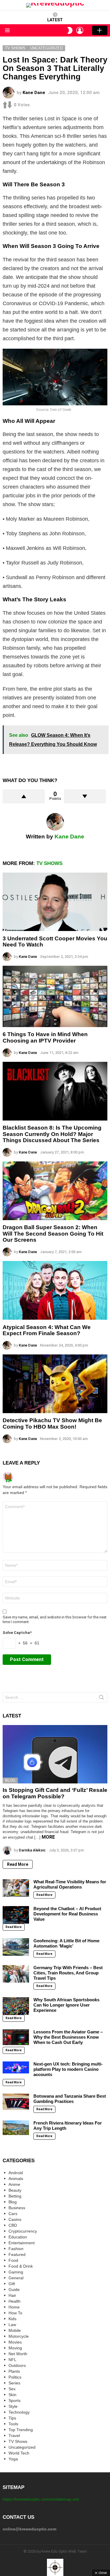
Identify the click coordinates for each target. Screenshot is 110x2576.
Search (101, 1698)
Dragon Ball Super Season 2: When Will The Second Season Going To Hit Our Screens (53, 1234)
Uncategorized (22, 2447)
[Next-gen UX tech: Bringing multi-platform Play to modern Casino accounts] (16, 2067)
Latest (55, 20)
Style (13, 2406)
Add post (100, 30)
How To (15, 2313)
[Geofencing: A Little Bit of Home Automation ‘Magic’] (16, 1947)
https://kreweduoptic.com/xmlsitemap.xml (41, 2499)
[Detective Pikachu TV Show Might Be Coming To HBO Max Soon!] (55, 1384)
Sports (15, 2400)
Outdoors (17, 2365)
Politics (15, 2377)
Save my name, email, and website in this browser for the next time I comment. (55, 1619)
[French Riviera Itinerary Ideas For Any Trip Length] (16, 2128)
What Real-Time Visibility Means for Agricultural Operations (70, 1884)
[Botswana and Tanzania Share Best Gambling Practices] (16, 2102)
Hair (12, 2295)
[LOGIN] (80, 30)
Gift (12, 2284)
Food (13, 2260)
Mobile (15, 2330)
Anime (14, 2184)
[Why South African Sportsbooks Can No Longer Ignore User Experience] (16, 2006)
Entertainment (22, 2243)
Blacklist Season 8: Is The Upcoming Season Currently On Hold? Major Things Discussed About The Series (52, 1134)
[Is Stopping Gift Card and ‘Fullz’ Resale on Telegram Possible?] (55, 1754)
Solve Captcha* (17, 1633)
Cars (13, 2214)
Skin (12, 2395)
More (48, 1837)
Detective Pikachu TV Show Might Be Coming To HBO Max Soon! (52, 1423)
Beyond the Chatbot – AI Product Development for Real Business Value (67, 1914)
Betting (15, 2196)
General (16, 2278)
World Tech (19, 2453)
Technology (19, 2412)
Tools (13, 2424)
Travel (14, 2436)
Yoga (13, 2459)
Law (12, 2325)
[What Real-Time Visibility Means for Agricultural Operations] (16, 1888)
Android (16, 2173)
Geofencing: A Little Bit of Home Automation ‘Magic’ (66, 1943)
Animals (16, 2179)
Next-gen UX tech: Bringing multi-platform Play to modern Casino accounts (68, 2069)
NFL (12, 2360)
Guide (14, 2290)
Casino (15, 2219)
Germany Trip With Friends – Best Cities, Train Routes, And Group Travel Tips (68, 1973)
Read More (18, 1864)
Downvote (85, 796)
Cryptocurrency (23, 2231)
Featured (17, 2254)
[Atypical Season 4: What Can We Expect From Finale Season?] (55, 1290)
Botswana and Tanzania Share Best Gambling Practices (70, 2099)
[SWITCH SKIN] (70, 30)
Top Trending (21, 2430)
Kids (12, 2319)
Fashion (16, 2249)
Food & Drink (21, 2266)
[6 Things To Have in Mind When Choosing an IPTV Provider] (55, 996)
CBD (13, 2225)
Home (14, 2307)
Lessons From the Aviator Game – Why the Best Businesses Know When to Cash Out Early (68, 2037)
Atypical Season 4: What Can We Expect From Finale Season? (47, 1330)
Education (18, 2237)
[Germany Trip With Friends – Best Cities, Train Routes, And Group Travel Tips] (16, 1974)
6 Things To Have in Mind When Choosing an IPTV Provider (45, 1037)
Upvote (24, 796)
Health (15, 2301)
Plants (14, 2371)
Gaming (16, 2272)
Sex (12, 2389)
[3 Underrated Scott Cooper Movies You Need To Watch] (55, 902)
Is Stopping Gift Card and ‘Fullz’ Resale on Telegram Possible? (55, 1793)
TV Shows (49, 863)
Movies (15, 2342)
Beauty (15, 2190)
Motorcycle (19, 2336)
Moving (15, 2348)
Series (14, 2383)
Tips (12, 2418)
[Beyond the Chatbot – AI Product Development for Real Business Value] (16, 1915)
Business (17, 2208)
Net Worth (18, 2354)
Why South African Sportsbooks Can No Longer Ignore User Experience (66, 2005)
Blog (10, 1780)
